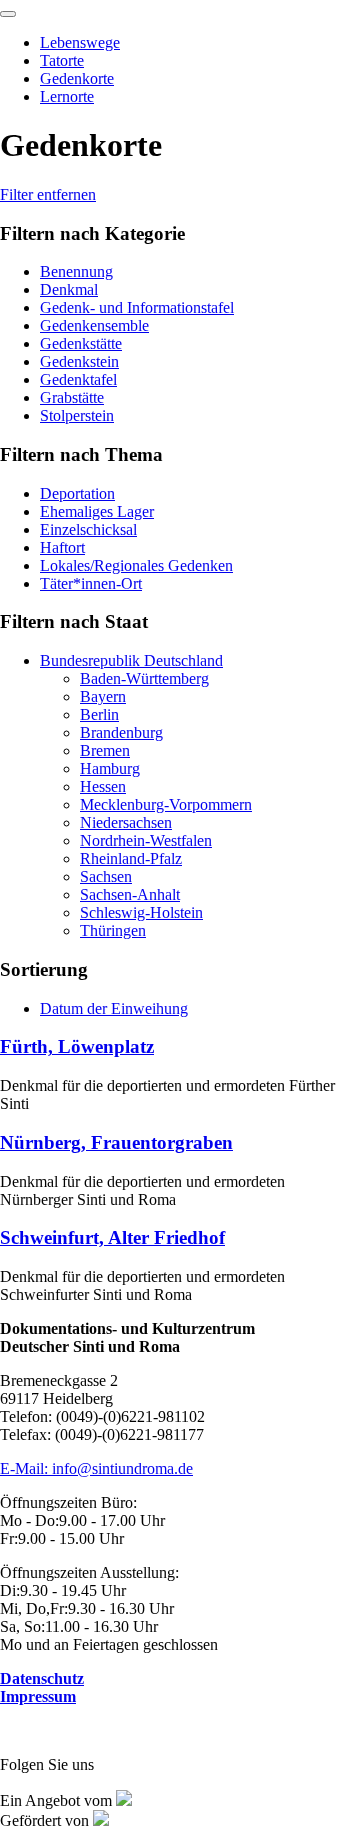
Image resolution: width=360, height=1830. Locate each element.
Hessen (103, 786)
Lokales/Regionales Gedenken (136, 565)
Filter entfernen (48, 194)
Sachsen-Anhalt (130, 894)
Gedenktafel (78, 379)
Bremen (105, 750)
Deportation (77, 493)
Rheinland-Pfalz (131, 858)
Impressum (38, 1696)
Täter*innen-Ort (91, 583)
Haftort (62, 547)
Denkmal (69, 289)
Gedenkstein (79, 361)
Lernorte (67, 96)
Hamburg (110, 768)
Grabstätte (72, 397)
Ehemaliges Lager (97, 511)
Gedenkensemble (94, 325)
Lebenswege (80, 42)
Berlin (99, 714)
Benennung (76, 271)
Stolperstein (77, 415)
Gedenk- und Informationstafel (137, 307)
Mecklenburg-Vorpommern (166, 804)
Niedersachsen (126, 822)
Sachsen (106, 876)
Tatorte (62, 60)
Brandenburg (121, 732)
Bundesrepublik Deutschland (131, 660)
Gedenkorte (77, 78)
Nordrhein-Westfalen (146, 840)
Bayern (103, 696)
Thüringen (113, 930)
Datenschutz (42, 1678)
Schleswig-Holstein (141, 912)
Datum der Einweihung (114, 1008)
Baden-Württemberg (144, 678)
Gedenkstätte (81, 343)
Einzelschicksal (88, 529)
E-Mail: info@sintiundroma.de (96, 1468)
